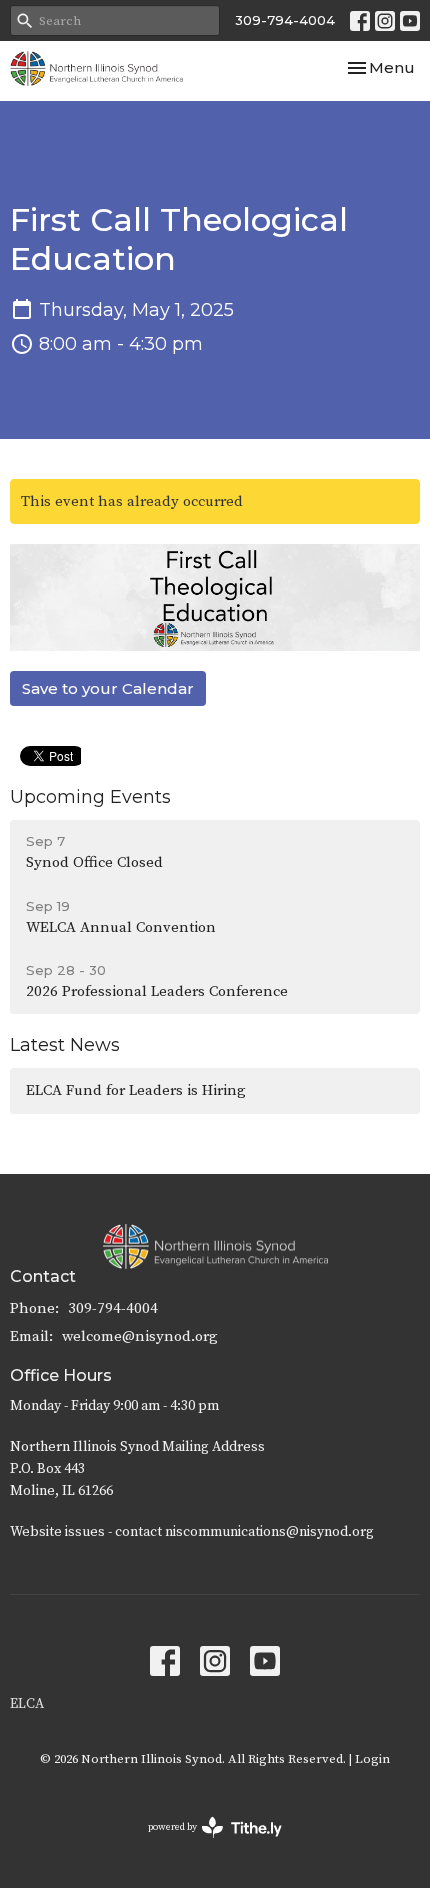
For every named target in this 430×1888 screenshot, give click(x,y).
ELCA (27, 1704)
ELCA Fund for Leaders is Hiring (136, 1090)
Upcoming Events (90, 797)
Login (372, 1759)
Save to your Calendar (108, 688)
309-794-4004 (285, 20)
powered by (203, 1844)
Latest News (65, 1045)
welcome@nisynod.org (140, 1336)
